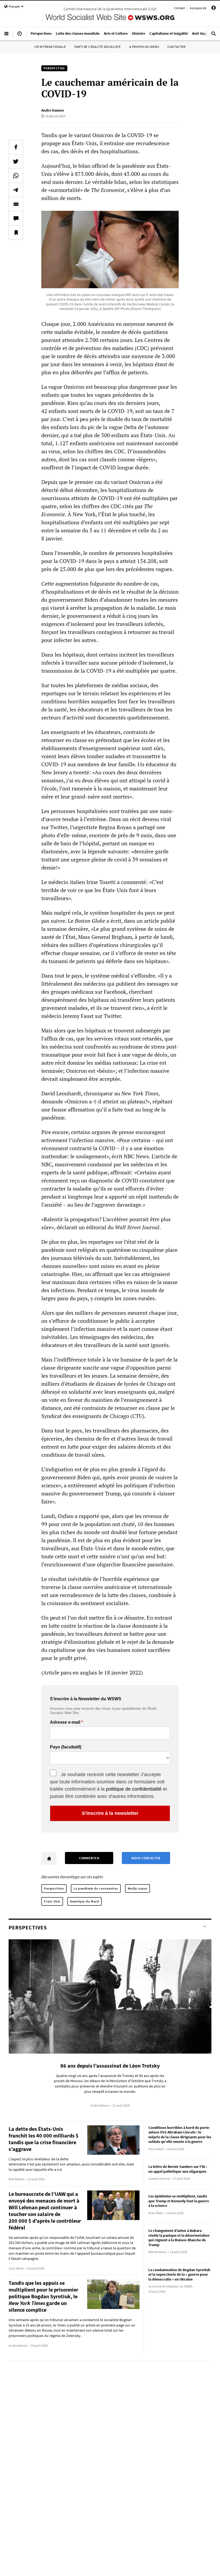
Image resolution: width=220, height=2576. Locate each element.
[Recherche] (214, 36)
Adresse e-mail (65, 1722)
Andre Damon (53, 110)
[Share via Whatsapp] (16, 176)
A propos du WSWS (144, 47)
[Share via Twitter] (16, 161)
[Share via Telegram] (16, 190)
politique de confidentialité (134, 1789)
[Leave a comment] (16, 218)
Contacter (176, 47)
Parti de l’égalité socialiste (97, 47)
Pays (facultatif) (66, 1747)
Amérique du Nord (85, 1901)
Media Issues (137, 1888)
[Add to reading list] (16, 233)
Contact (179, 8)
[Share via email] (16, 204)
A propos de (198, 8)
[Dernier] (20, 36)
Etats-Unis (52, 1901)
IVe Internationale (50, 47)
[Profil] (214, 9)
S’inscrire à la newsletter (110, 1813)
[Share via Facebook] (16, 147)
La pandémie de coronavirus (96, 1888)
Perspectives (54, 1888)
